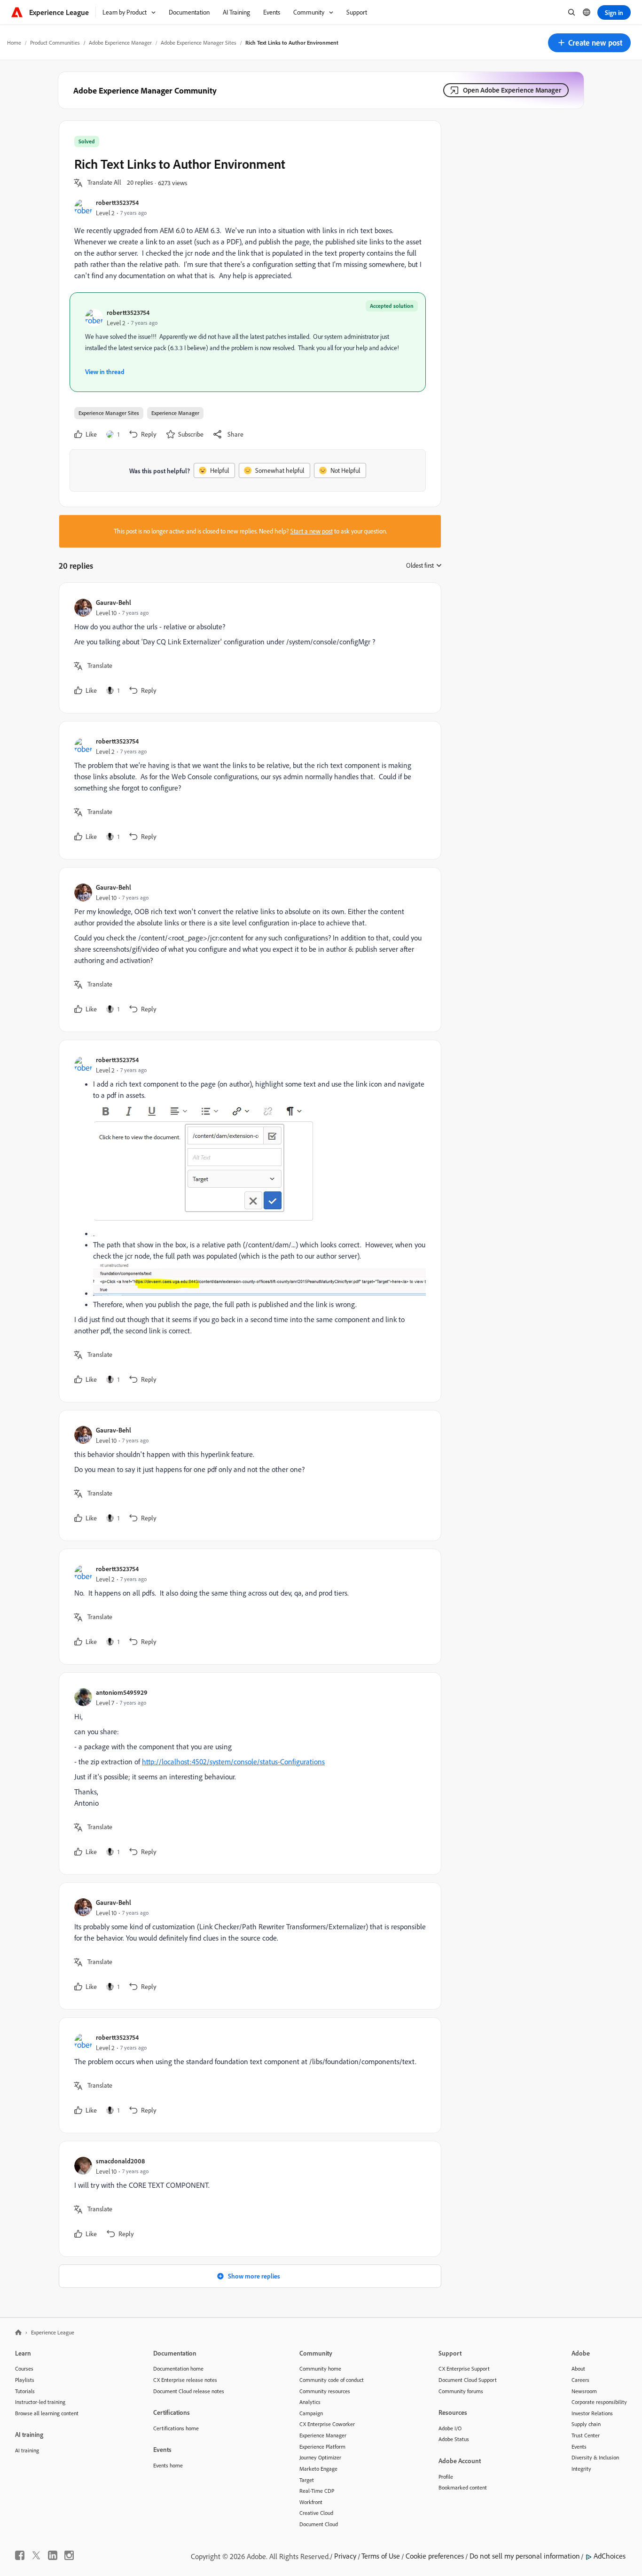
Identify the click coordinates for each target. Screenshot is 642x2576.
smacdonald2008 (120, 2161)
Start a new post (312, 531)
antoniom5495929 (122, 1692)
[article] (248, 648)
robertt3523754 (117, 202)
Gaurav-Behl (114, 602)
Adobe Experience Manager (120, 43)
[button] (589, 43)
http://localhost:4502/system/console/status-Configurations (233, 1762)
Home (14, 43)
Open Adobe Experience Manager (512, 90)
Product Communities (55, 43)
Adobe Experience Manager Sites (199, 43)
